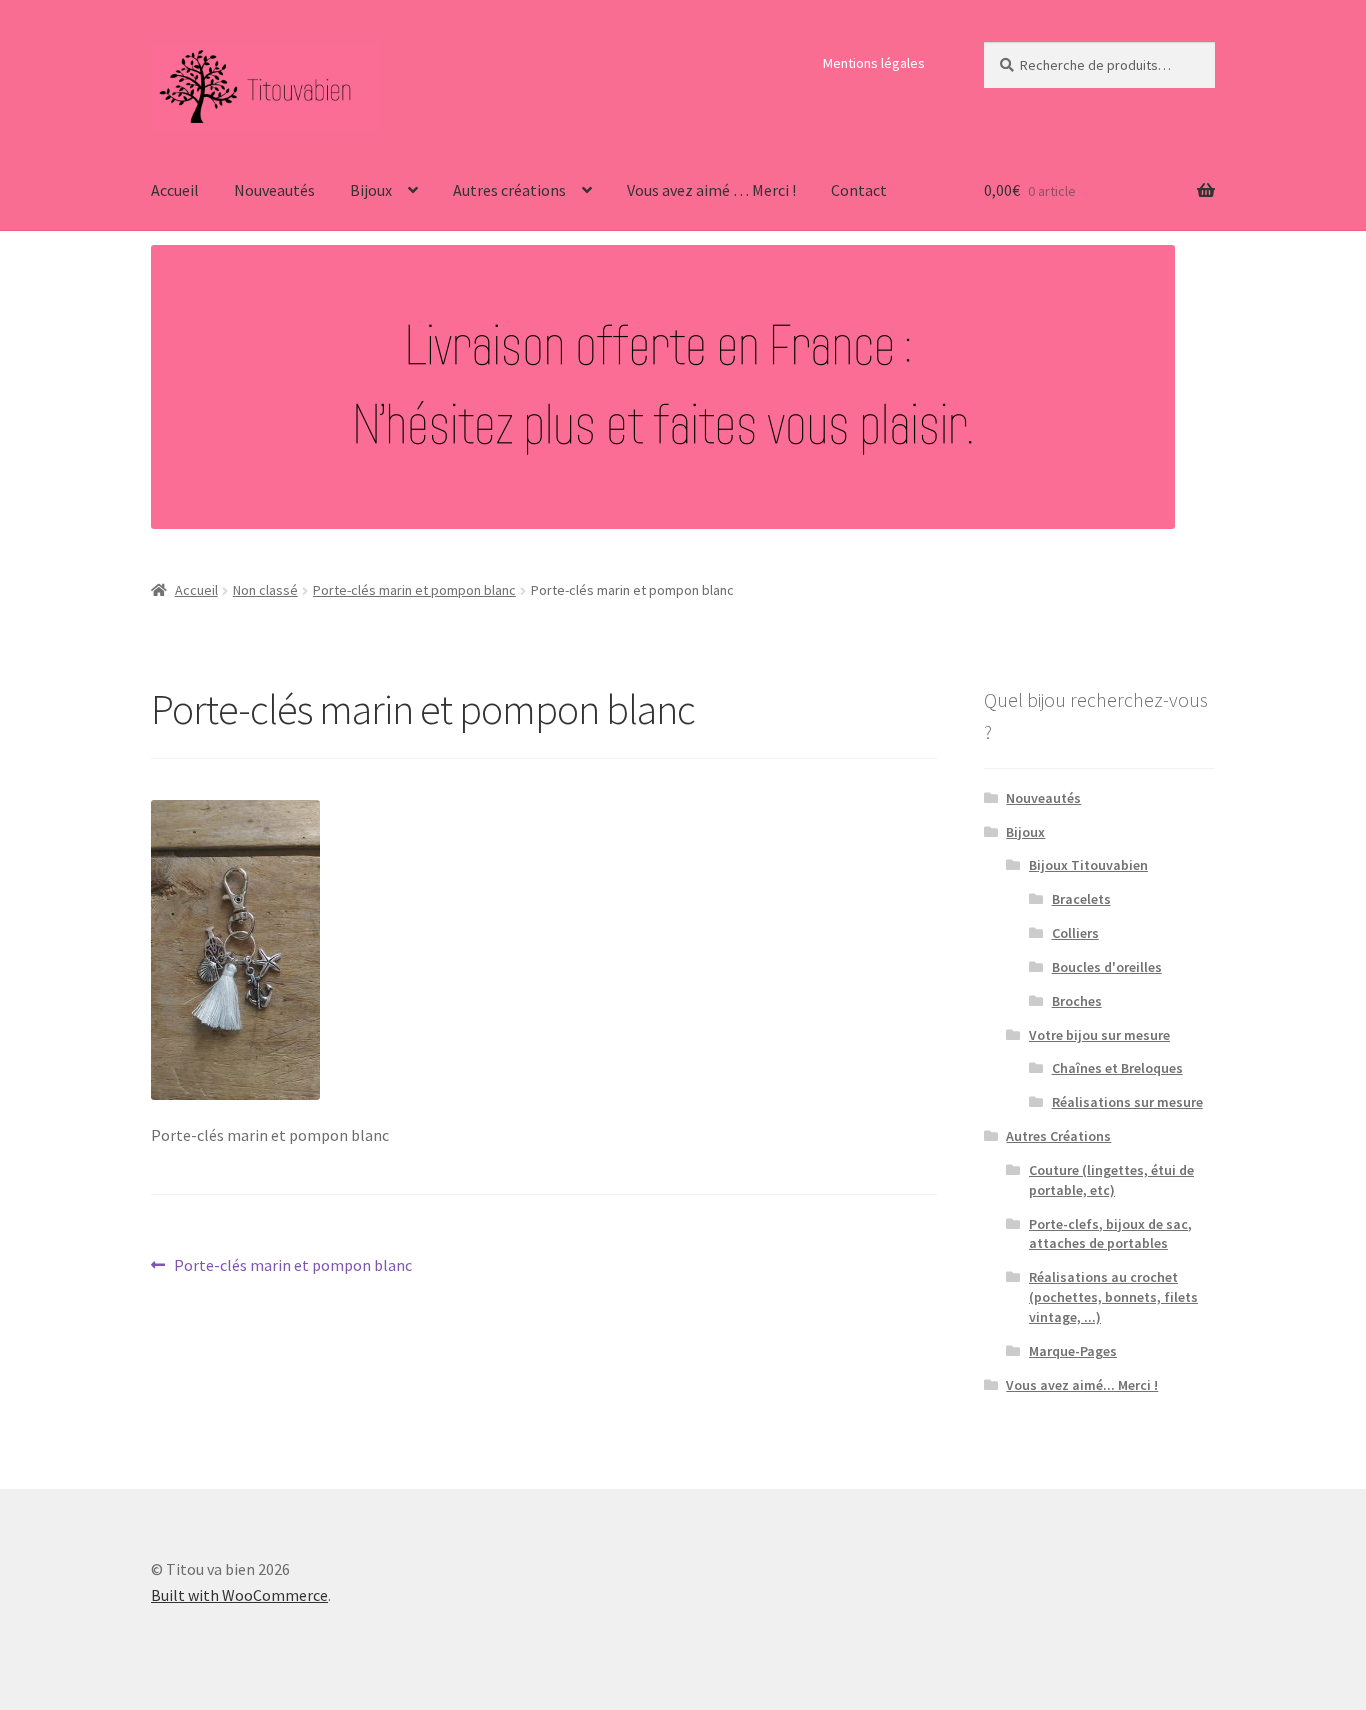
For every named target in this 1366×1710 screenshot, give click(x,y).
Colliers (1075, 933)
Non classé (265, 590)
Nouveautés (274, 190)
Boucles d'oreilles (1107, 967)
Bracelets (1081, 899)
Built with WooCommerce (239, 1595)
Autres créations (509, 190)
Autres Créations (1058, 1136)
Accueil (175, 190)
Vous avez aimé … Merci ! (711, 190)
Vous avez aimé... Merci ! (1082, 1385)
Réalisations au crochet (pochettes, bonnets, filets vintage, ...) (1113, 1297)
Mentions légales (874, 63)
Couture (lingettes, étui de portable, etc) (1111, 1180)
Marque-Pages (1073, 1351)
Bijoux (371, 190)
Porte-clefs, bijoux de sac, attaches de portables (1110, 1234)
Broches (1077, 1001)
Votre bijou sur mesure (1099, 1035)
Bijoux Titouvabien (1088, 865)
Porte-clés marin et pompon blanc (414, 590)
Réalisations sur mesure (1127, 1102)
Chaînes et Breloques (1117, 1068)
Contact (859, 190)
